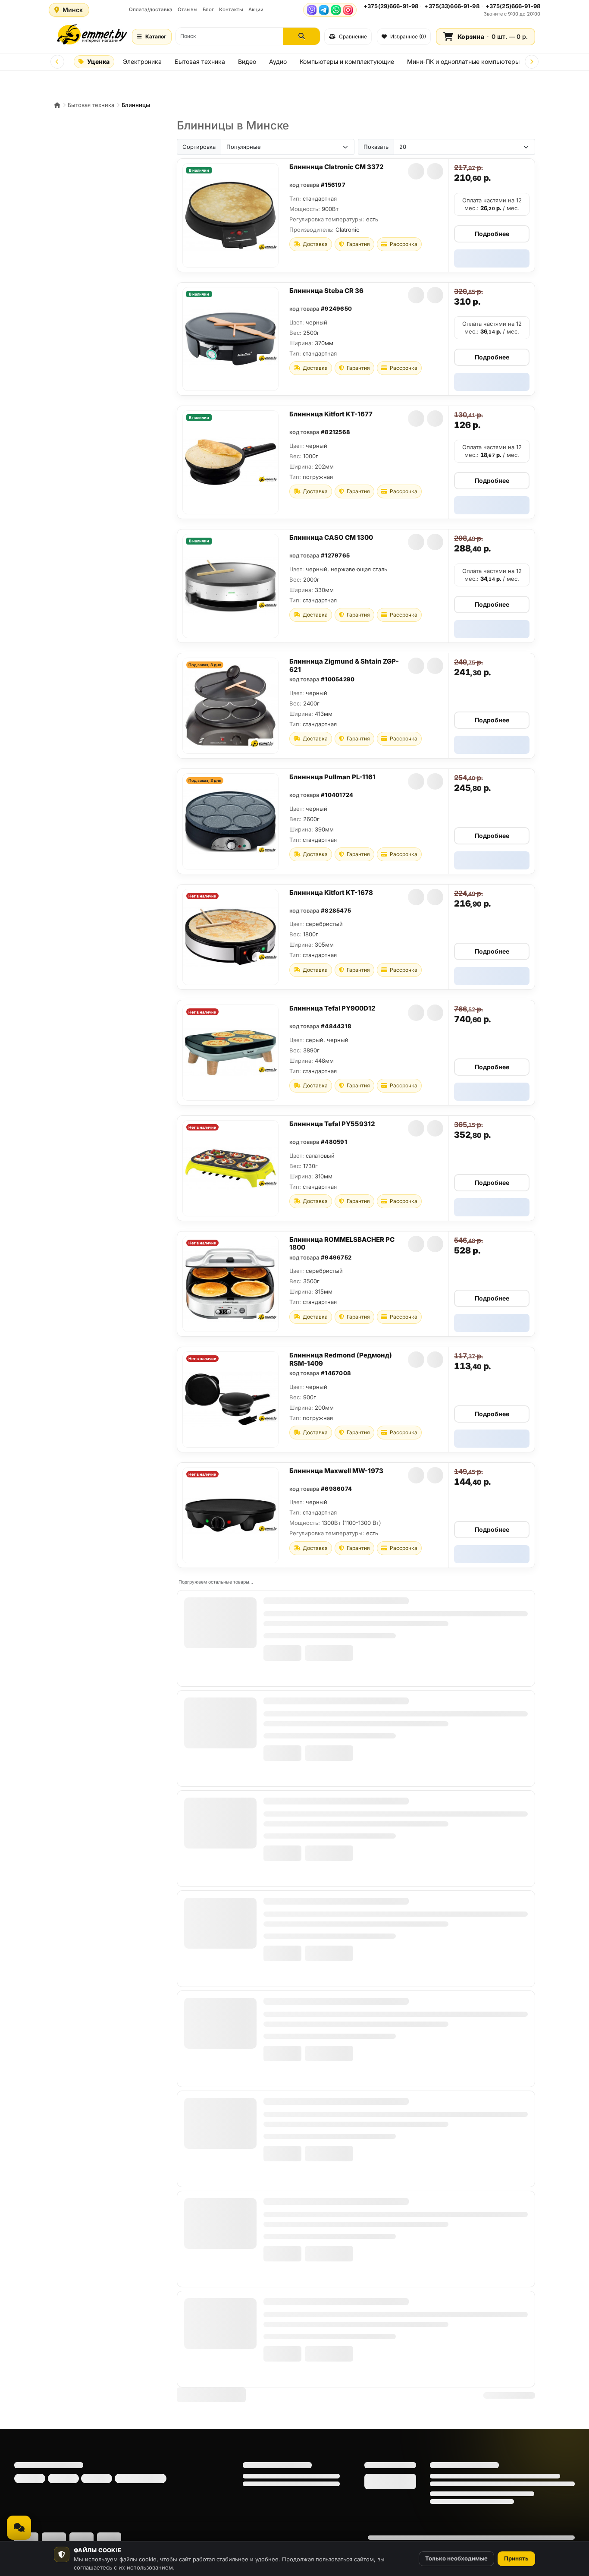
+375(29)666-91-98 (391, 6)
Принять (516, 2558)
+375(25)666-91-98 (513, 6)
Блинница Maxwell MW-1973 (336, 1471)
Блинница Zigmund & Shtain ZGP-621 (344, 665)
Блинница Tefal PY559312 (332, 1124)
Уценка (98, 61)
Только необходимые (456, 2558)
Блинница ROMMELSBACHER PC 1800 (342, 1244)
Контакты (231, 9)
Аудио (278, 61)
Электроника (142, 61)
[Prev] (57, 62)
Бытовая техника (200, 61)
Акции (256, 9)
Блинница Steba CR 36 (326, 291)
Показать (376, 147)
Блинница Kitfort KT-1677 (331, 414)
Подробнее (492, 234)
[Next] (532, 62)
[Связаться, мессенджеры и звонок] (19, 2528)
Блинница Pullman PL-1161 (332, 777)
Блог (208, 9)
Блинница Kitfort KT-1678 (331, 893)
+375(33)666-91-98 (452, 6)
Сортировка (199, 147)
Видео (247, 61)
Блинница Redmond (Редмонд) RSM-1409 (341, 1359)
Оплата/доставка (151, 9)
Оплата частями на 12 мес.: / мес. (492, 204)
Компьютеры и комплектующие (347, 61)
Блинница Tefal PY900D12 (332, 1008)
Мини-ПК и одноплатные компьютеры (463, 61)
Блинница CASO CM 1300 (331, 537)
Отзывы (188, 9)
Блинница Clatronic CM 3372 (337, 167)
